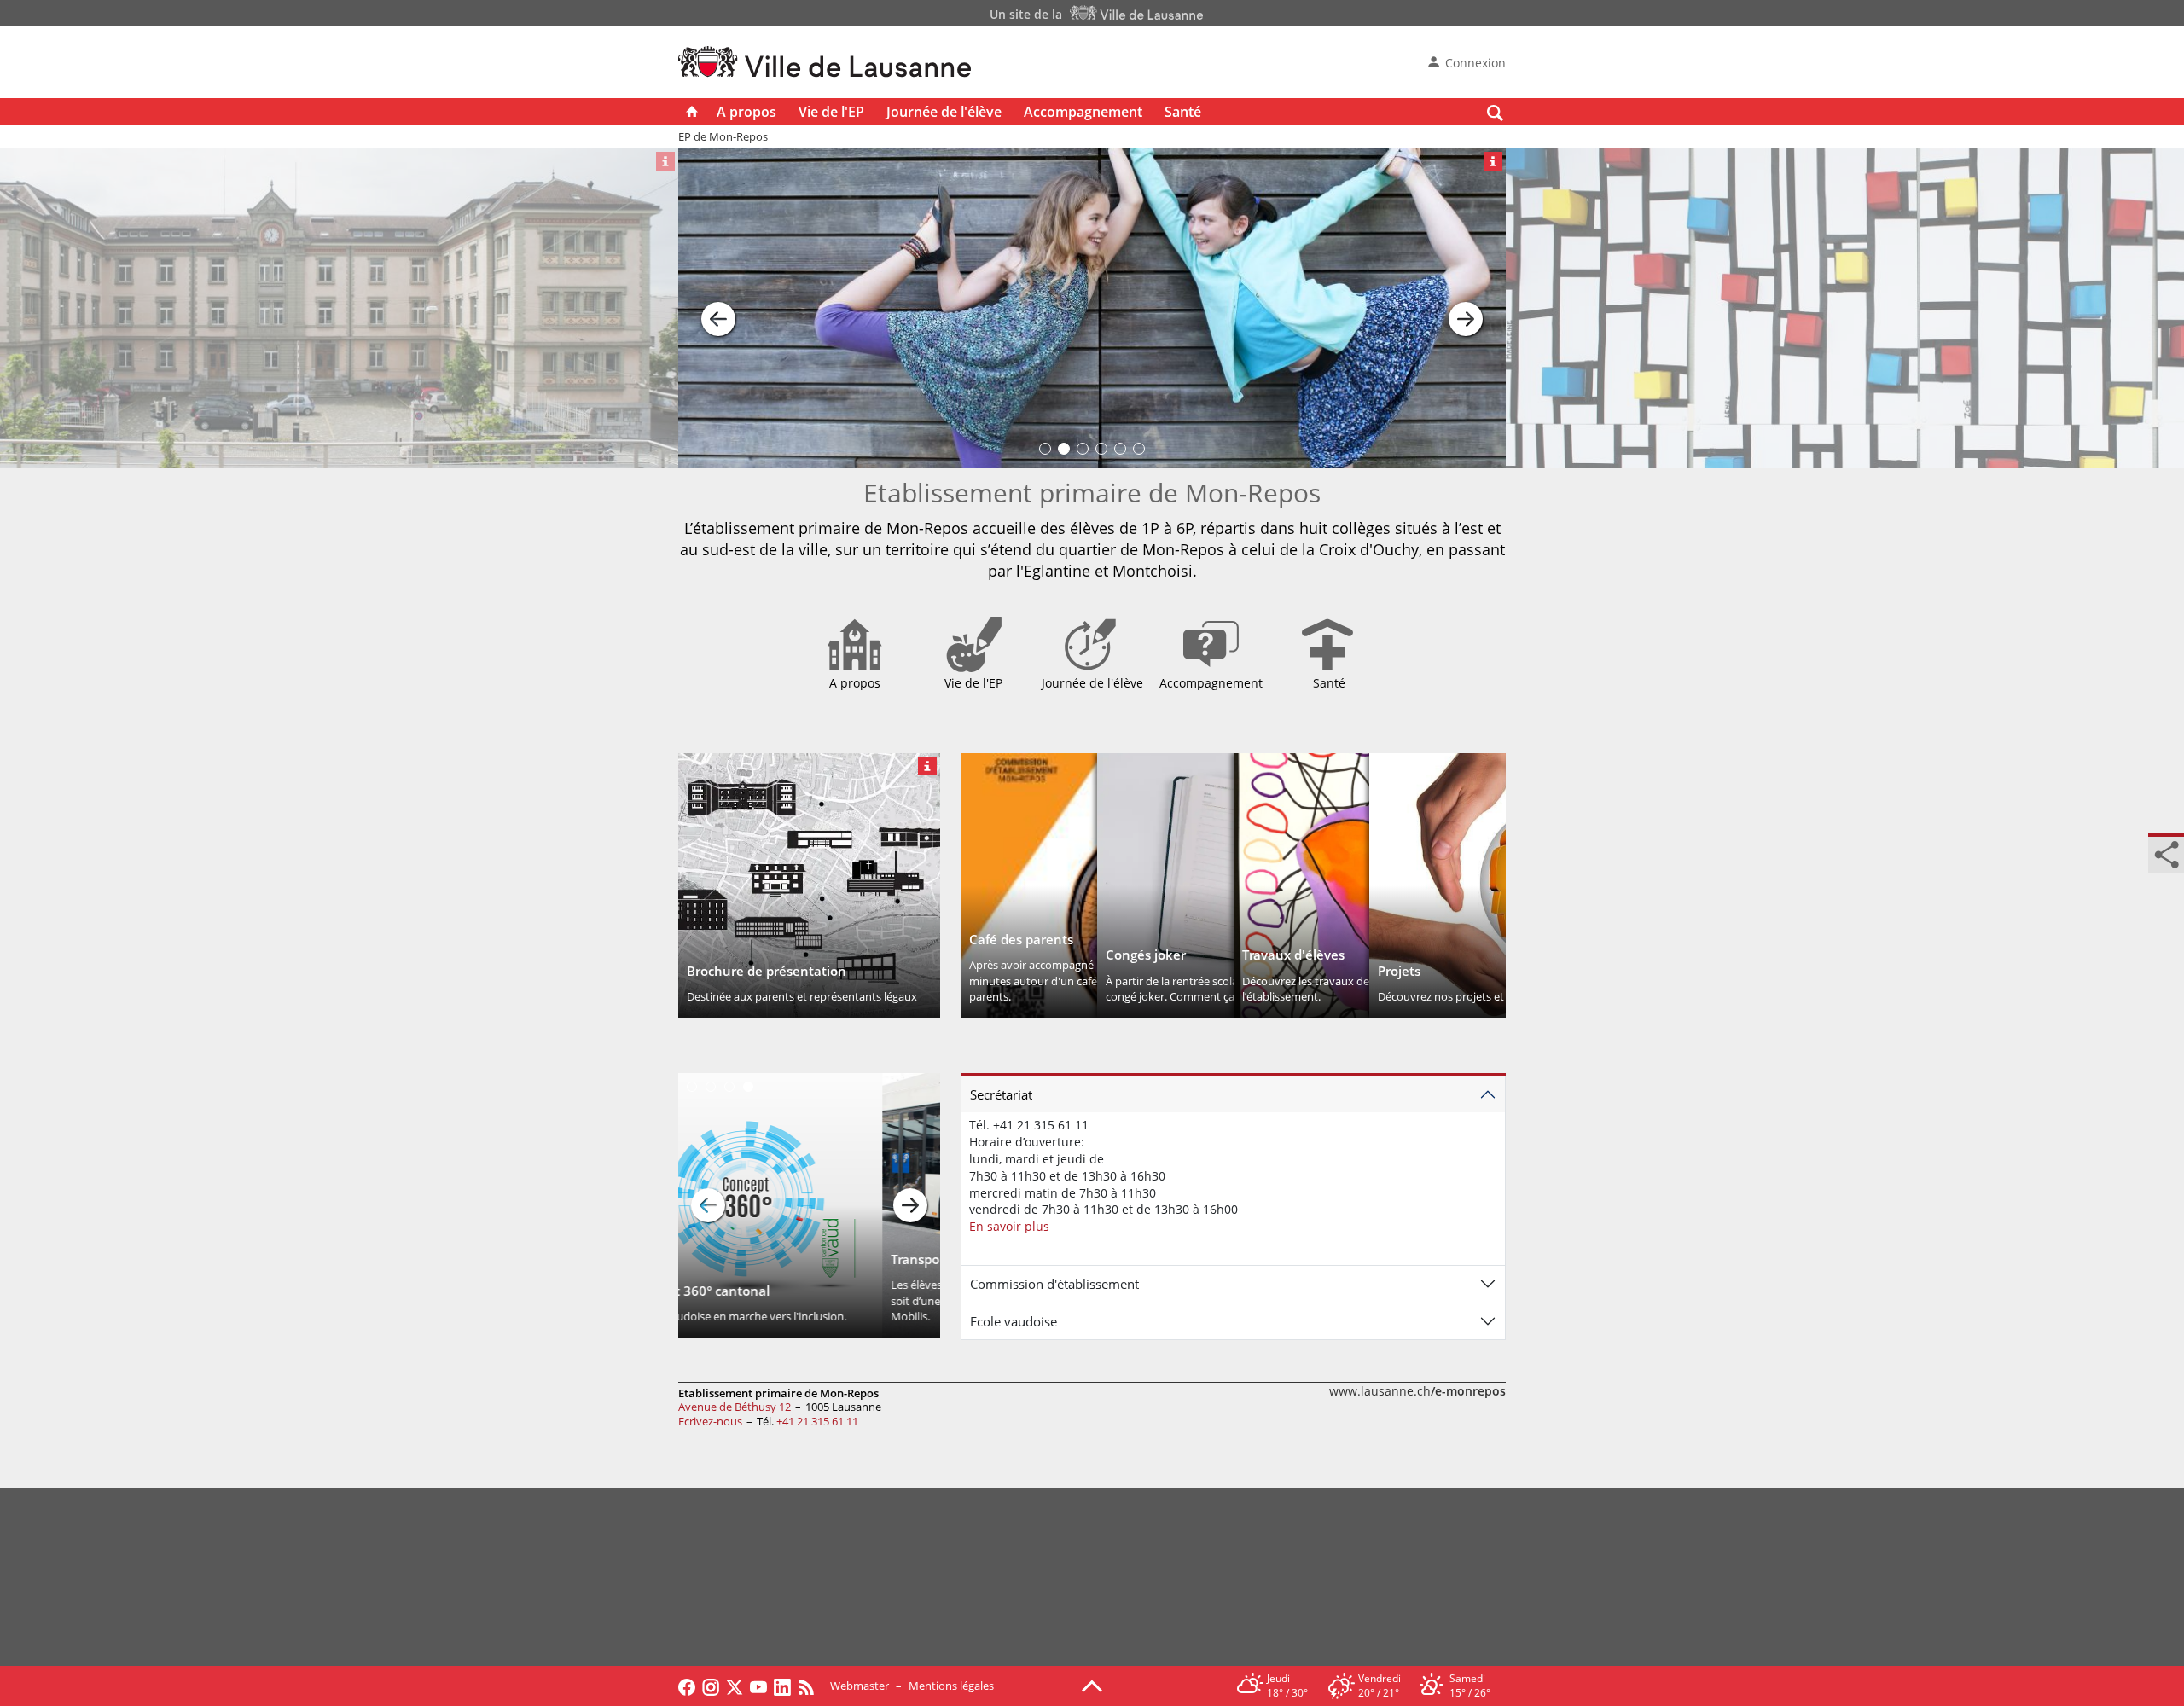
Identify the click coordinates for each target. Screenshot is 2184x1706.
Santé (1183, 112)
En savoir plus (1009, 1226)
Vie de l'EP (831, 112)
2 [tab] (711, 1087)
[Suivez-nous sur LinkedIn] (782, 1686)
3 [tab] (729, 1087)
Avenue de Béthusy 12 (735, 1407)
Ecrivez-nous (710, 1421)
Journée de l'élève (944, 112)
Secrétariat (1001, 1094)
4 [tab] (748, 1087)
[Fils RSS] (810, 1686)
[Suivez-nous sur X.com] (735, 1686)
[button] (718, 309)
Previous (708, 1205)
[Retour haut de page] (1092, 1685)
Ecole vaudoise (1014, 1321)
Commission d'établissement (1054, 1284)
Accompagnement (1083, 112)
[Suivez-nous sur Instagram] (711, 1686)
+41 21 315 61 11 (817, 1421)
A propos (746, 112)
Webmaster (860, 1686)
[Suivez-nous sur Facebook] (687, 1686)
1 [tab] (692, 1087)
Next (910, 1205)
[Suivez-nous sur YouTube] (758, 1686)
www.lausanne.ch (1417, 1391)
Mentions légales (951, 1686)
